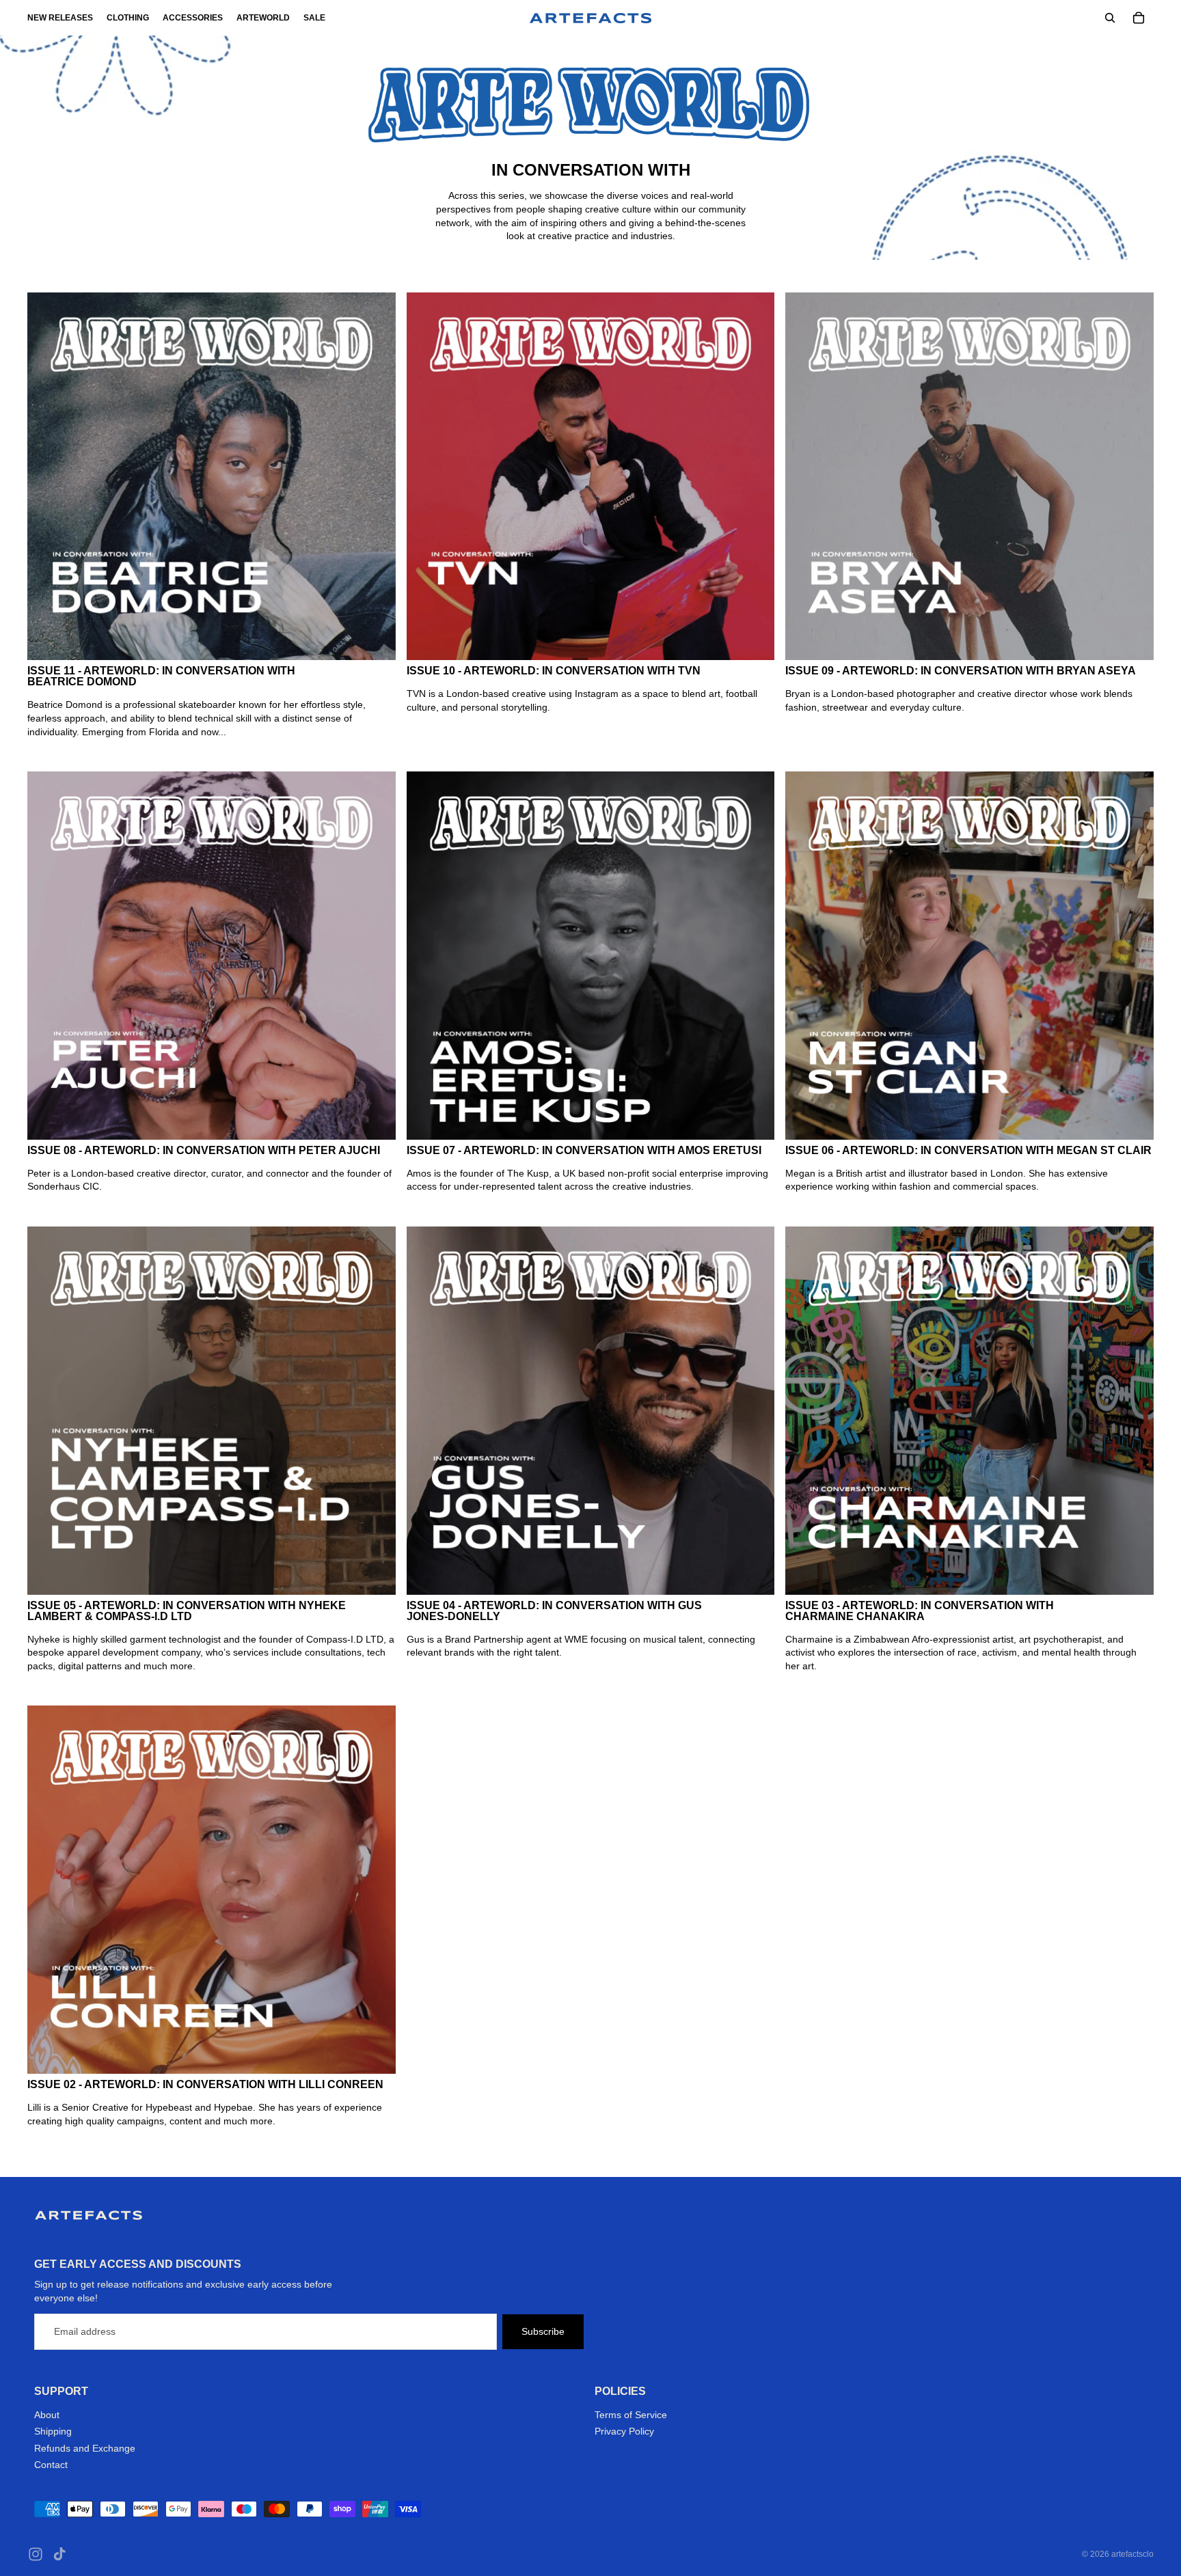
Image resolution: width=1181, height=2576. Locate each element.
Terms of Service (631, 2415)
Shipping (53, 2431)
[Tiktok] (59, 2554)
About (47, 2415)
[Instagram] (36, 2554)
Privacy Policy (624, 2431)
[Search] (1110, 18)
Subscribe (543, 2331)
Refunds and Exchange (85, 2448)
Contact (51, 2465)
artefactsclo (1132, 2554)
